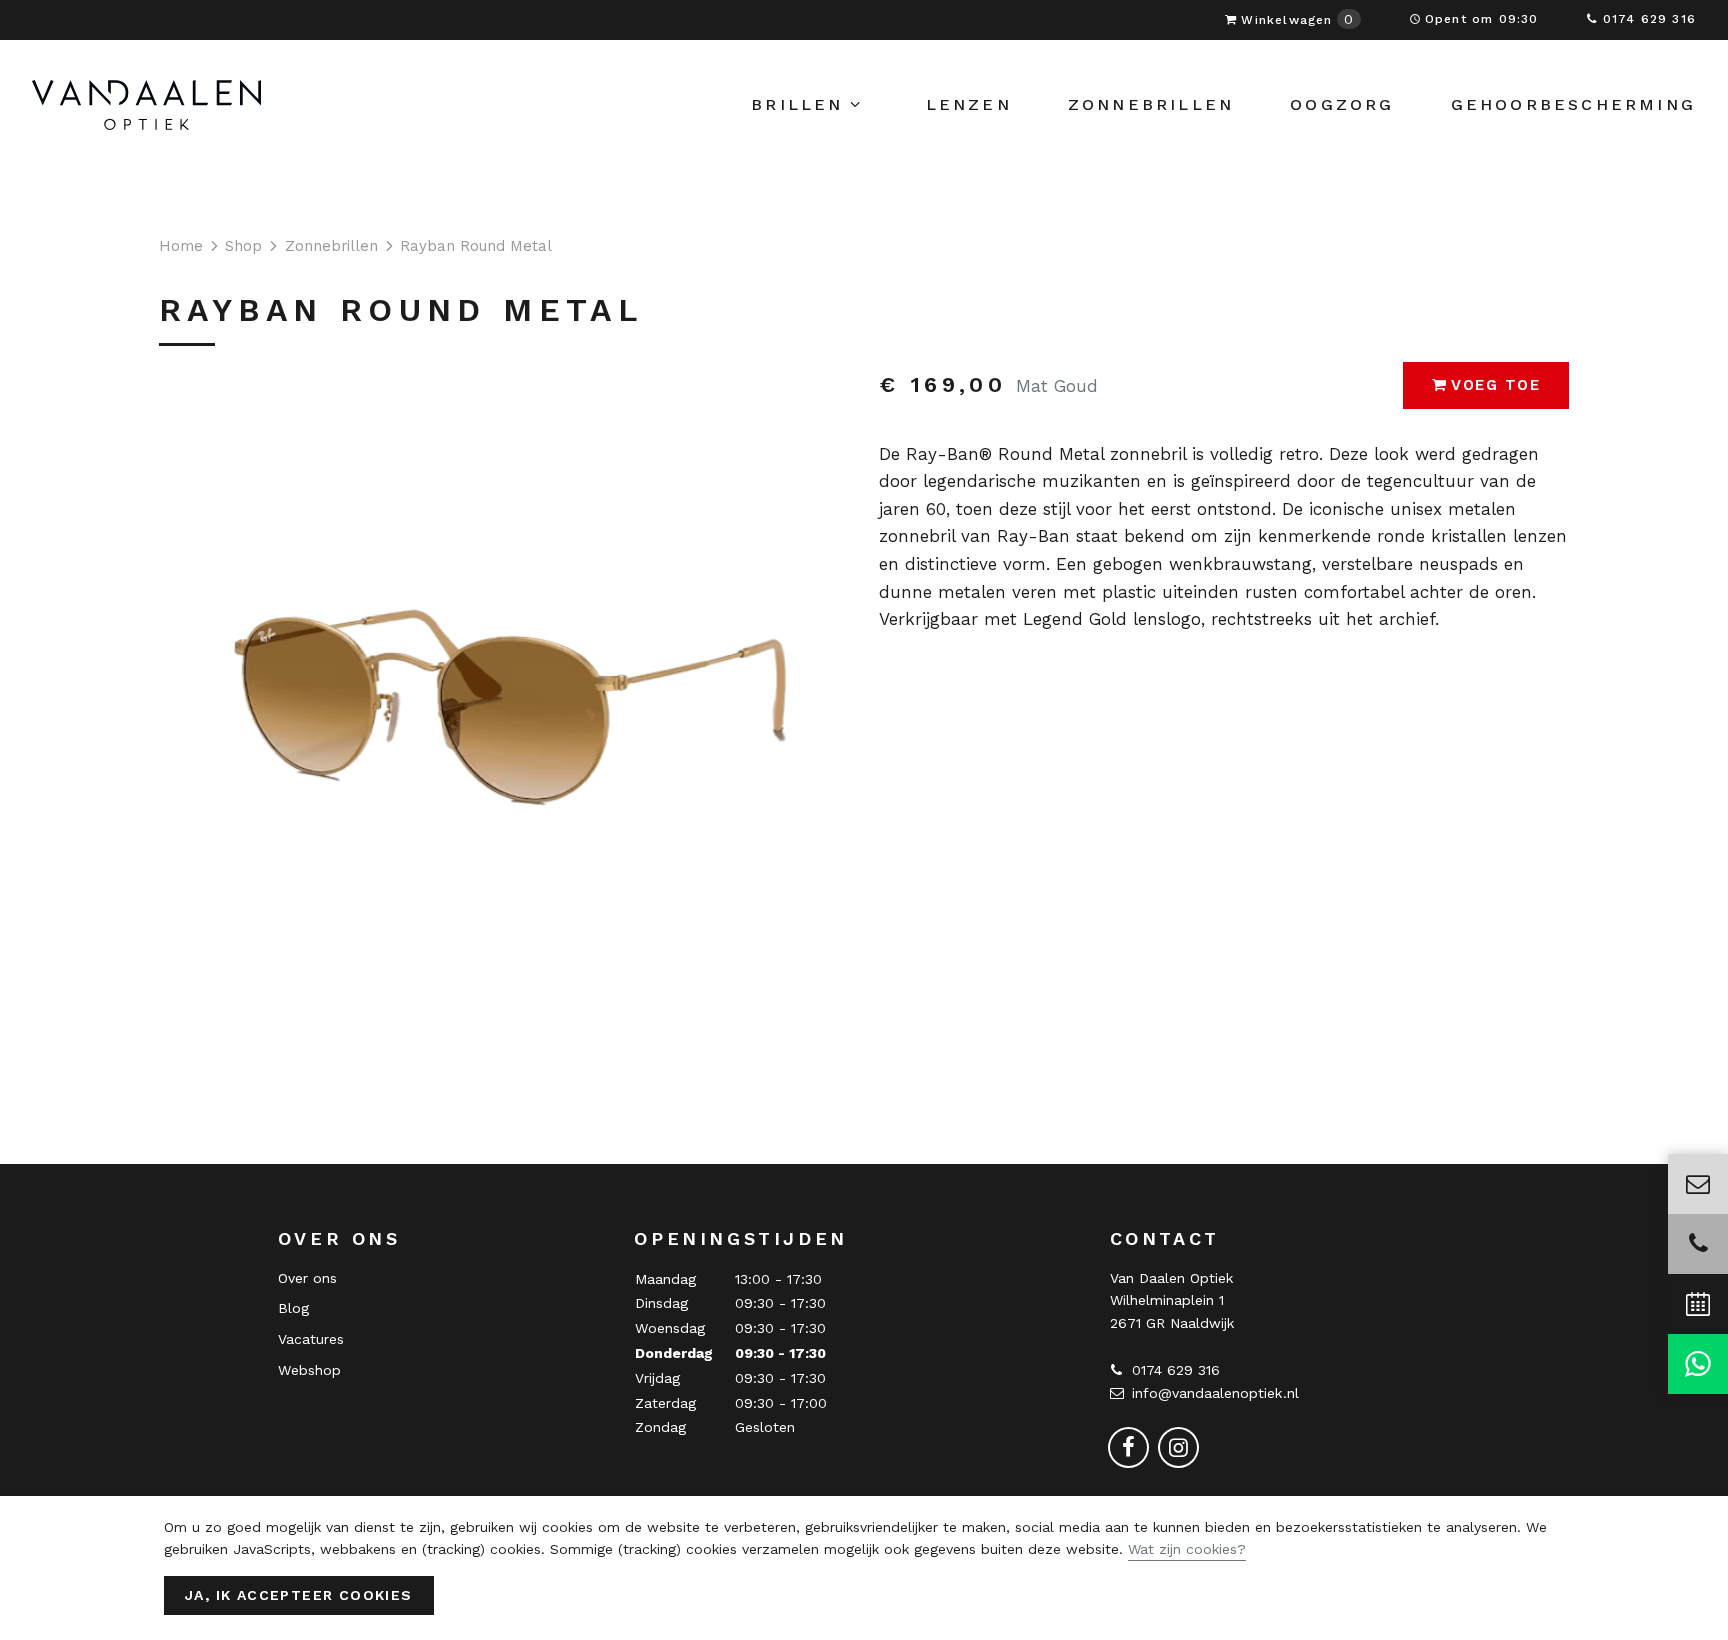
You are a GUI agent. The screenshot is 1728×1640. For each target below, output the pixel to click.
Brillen (797, 104)
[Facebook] (1128, 1446)
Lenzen (969, 104)
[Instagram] (1178, 1446)
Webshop (309, 1370)
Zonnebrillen (1151, 104)
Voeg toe (1495, 385)
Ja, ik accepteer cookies (299, 1595)
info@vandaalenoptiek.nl (1215, 1393)
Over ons (307, 1278)
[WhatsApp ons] (1698, 1364)
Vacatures (311, 1339)
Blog (293, 1308)
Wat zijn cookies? (1187, 1549)
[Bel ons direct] (1698, 1244)
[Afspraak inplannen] (1698, 1304)
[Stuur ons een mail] (1698, 1184)
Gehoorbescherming (1573, 104)
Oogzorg (1342, 104)
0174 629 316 (1649, 19)
